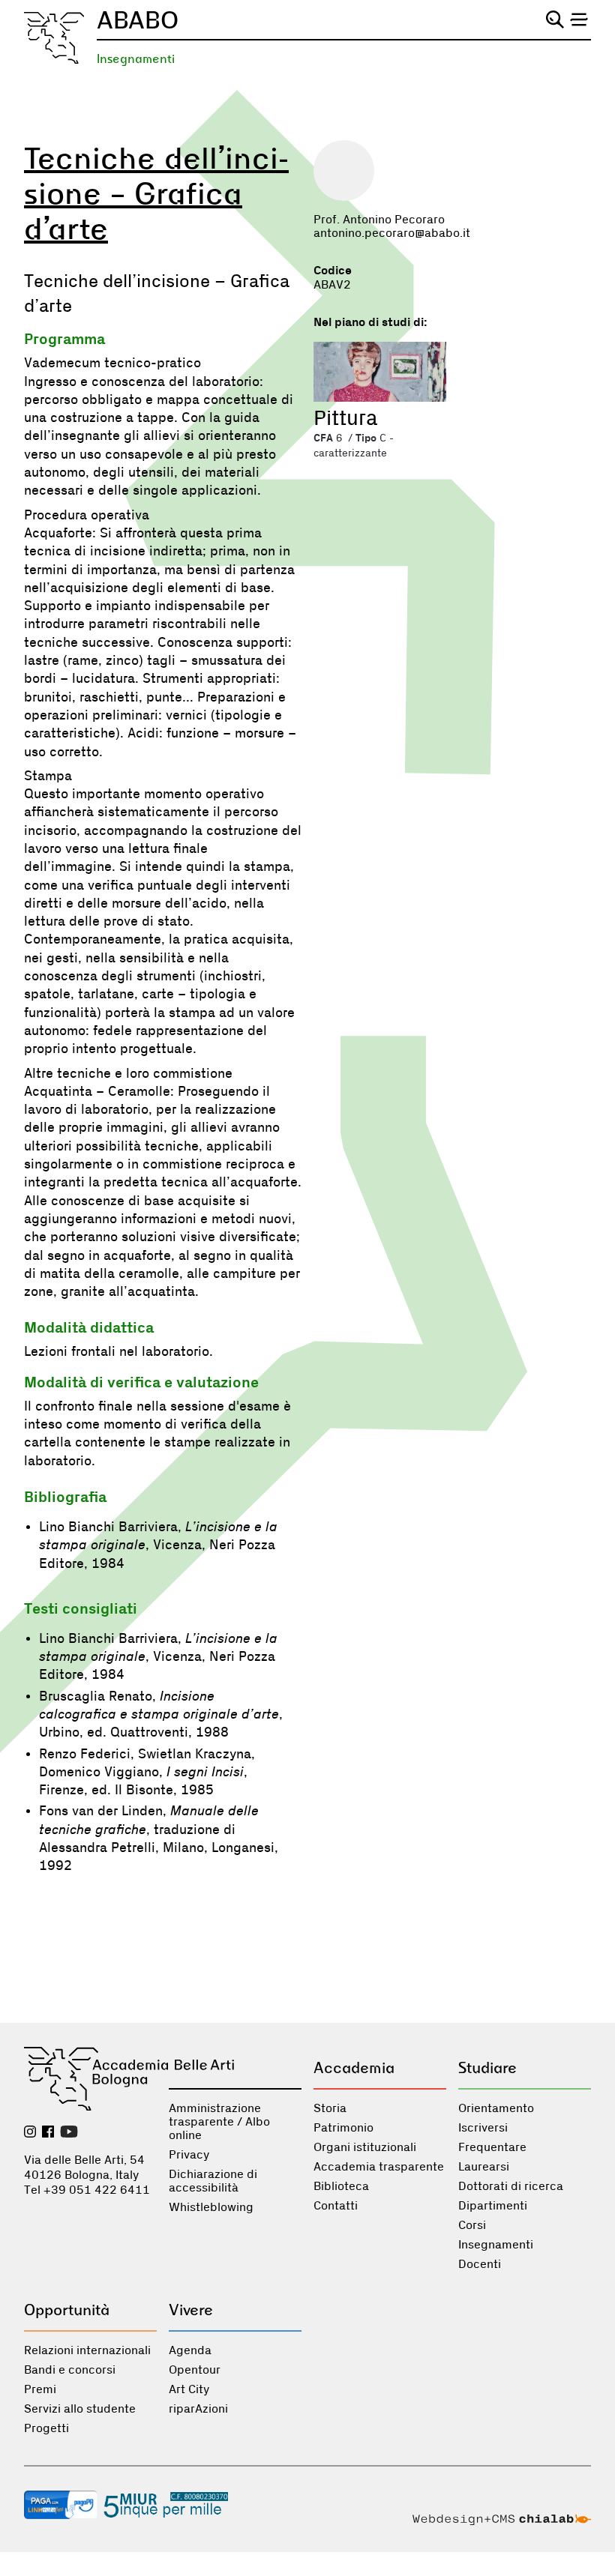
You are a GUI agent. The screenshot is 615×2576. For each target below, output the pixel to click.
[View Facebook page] (48, 2133)
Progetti (46, 2428)
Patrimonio (343, 2128)
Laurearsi (484, 2167)
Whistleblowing (211, 2207)
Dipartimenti (493, 2206)
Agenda (190, 2350)
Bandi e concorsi (70, 2370)
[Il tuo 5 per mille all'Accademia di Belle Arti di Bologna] (166, 2506)
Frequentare (492, 2147)
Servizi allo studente (80, 2409)
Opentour (195, 2370)
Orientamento (496, 2108)
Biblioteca (341, 2186)
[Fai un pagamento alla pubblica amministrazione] (61, 2506)
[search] (555, 19)
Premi (40, 2389)
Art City (189, 2389)
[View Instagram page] (30, 2133)
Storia (330, 2108)
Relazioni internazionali (87, 2350)
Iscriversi (483, 2128)
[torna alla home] (54, 38)
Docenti (480, 2264)
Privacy (189, 2155)
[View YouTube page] (69, 2133)
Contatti (336, 2206)
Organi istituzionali (365, 2147)
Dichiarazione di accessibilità (213, 2181)
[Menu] (579, 19)
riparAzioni (198, 2409)
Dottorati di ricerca (511, 2186)
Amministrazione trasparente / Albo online (219, 2122)
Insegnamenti (136, 59)
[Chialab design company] (502, 2521)
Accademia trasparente (379, 2167)
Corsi (472, 2225)
